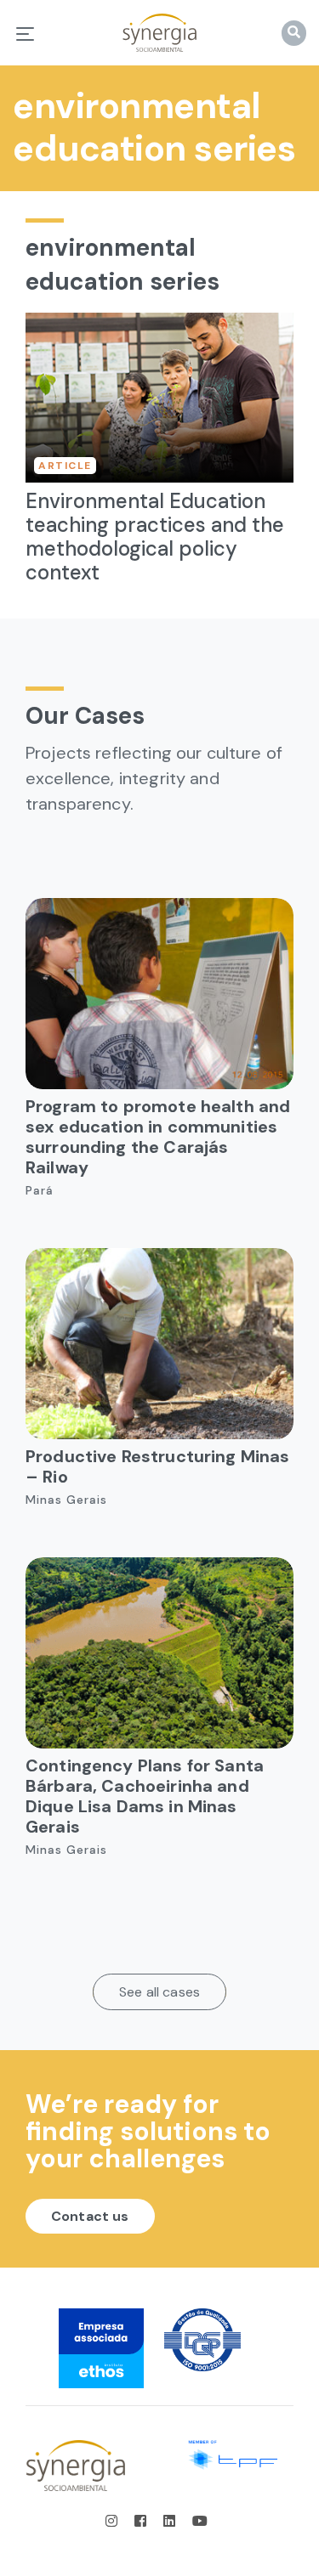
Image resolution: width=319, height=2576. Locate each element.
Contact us (90, 2216)
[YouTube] (200, 2521)
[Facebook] (142, 2521)
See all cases (159, 1992)
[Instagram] (117, 2521)
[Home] (160, 33)
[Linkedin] (171, 2521)
